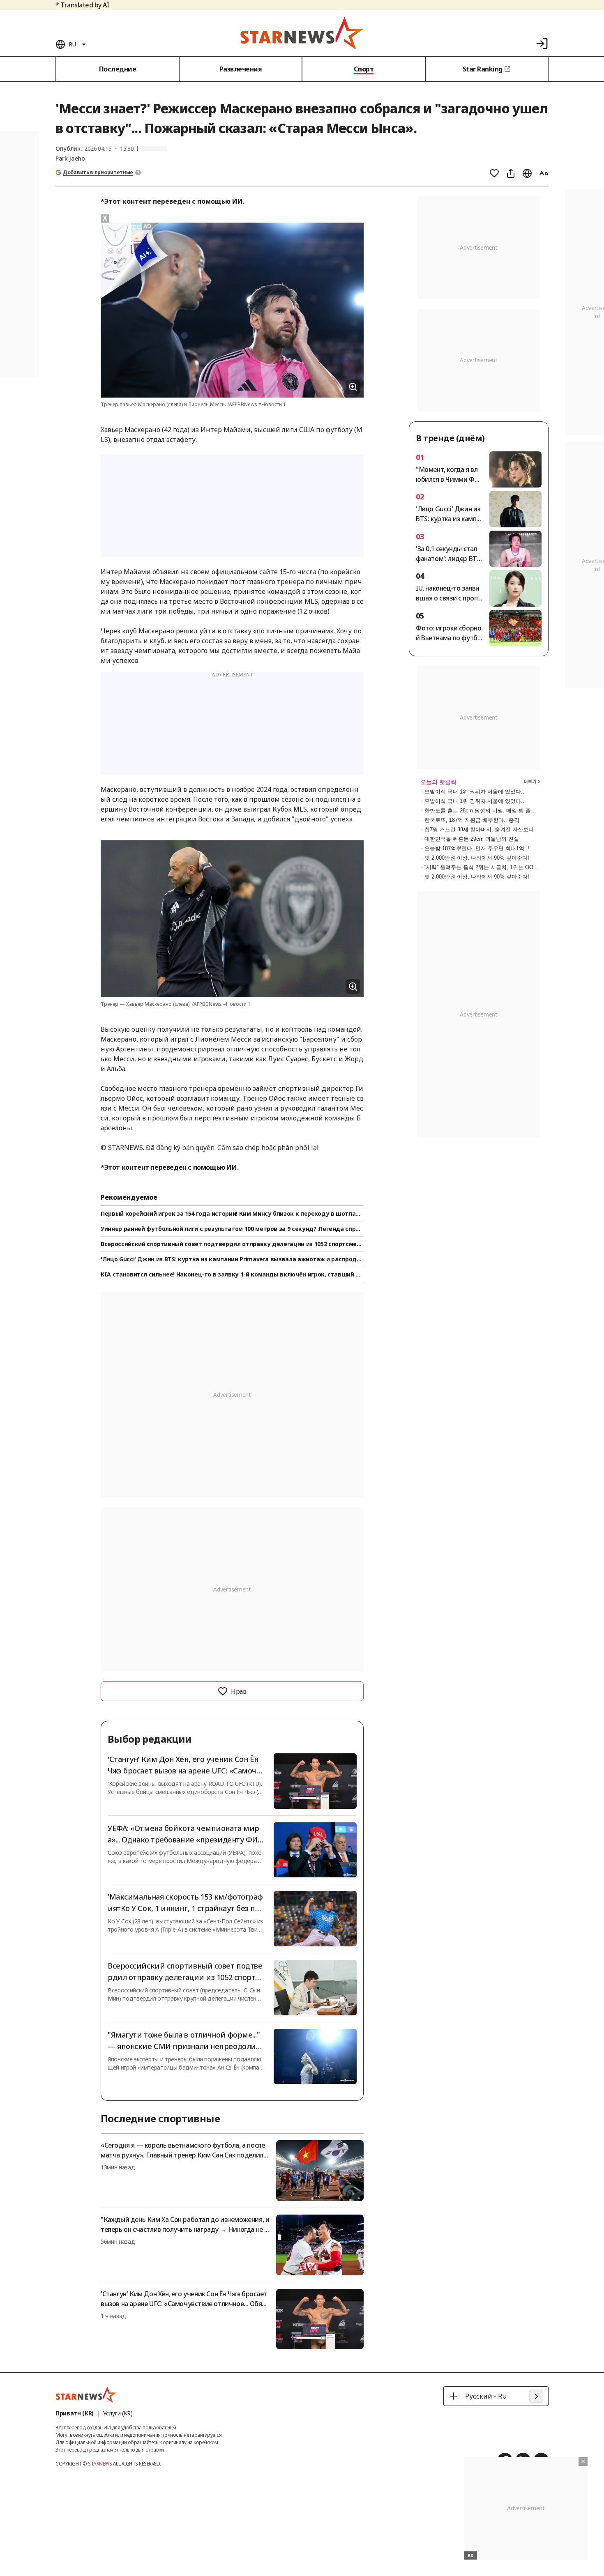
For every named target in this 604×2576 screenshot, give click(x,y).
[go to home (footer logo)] (86, 2394)
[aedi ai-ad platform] (148, 226)
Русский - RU (486, 2396)
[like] (494, 173)
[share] (511, 173)
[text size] (544, 173)
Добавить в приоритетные (98, 172)
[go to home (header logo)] (302, 33)
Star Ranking (483, 69)
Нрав (239, 1691)
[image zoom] (353, 387)
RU (72, 44)
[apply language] (536, 2396)
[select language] (527, 173)
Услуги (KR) (118, 2413)
